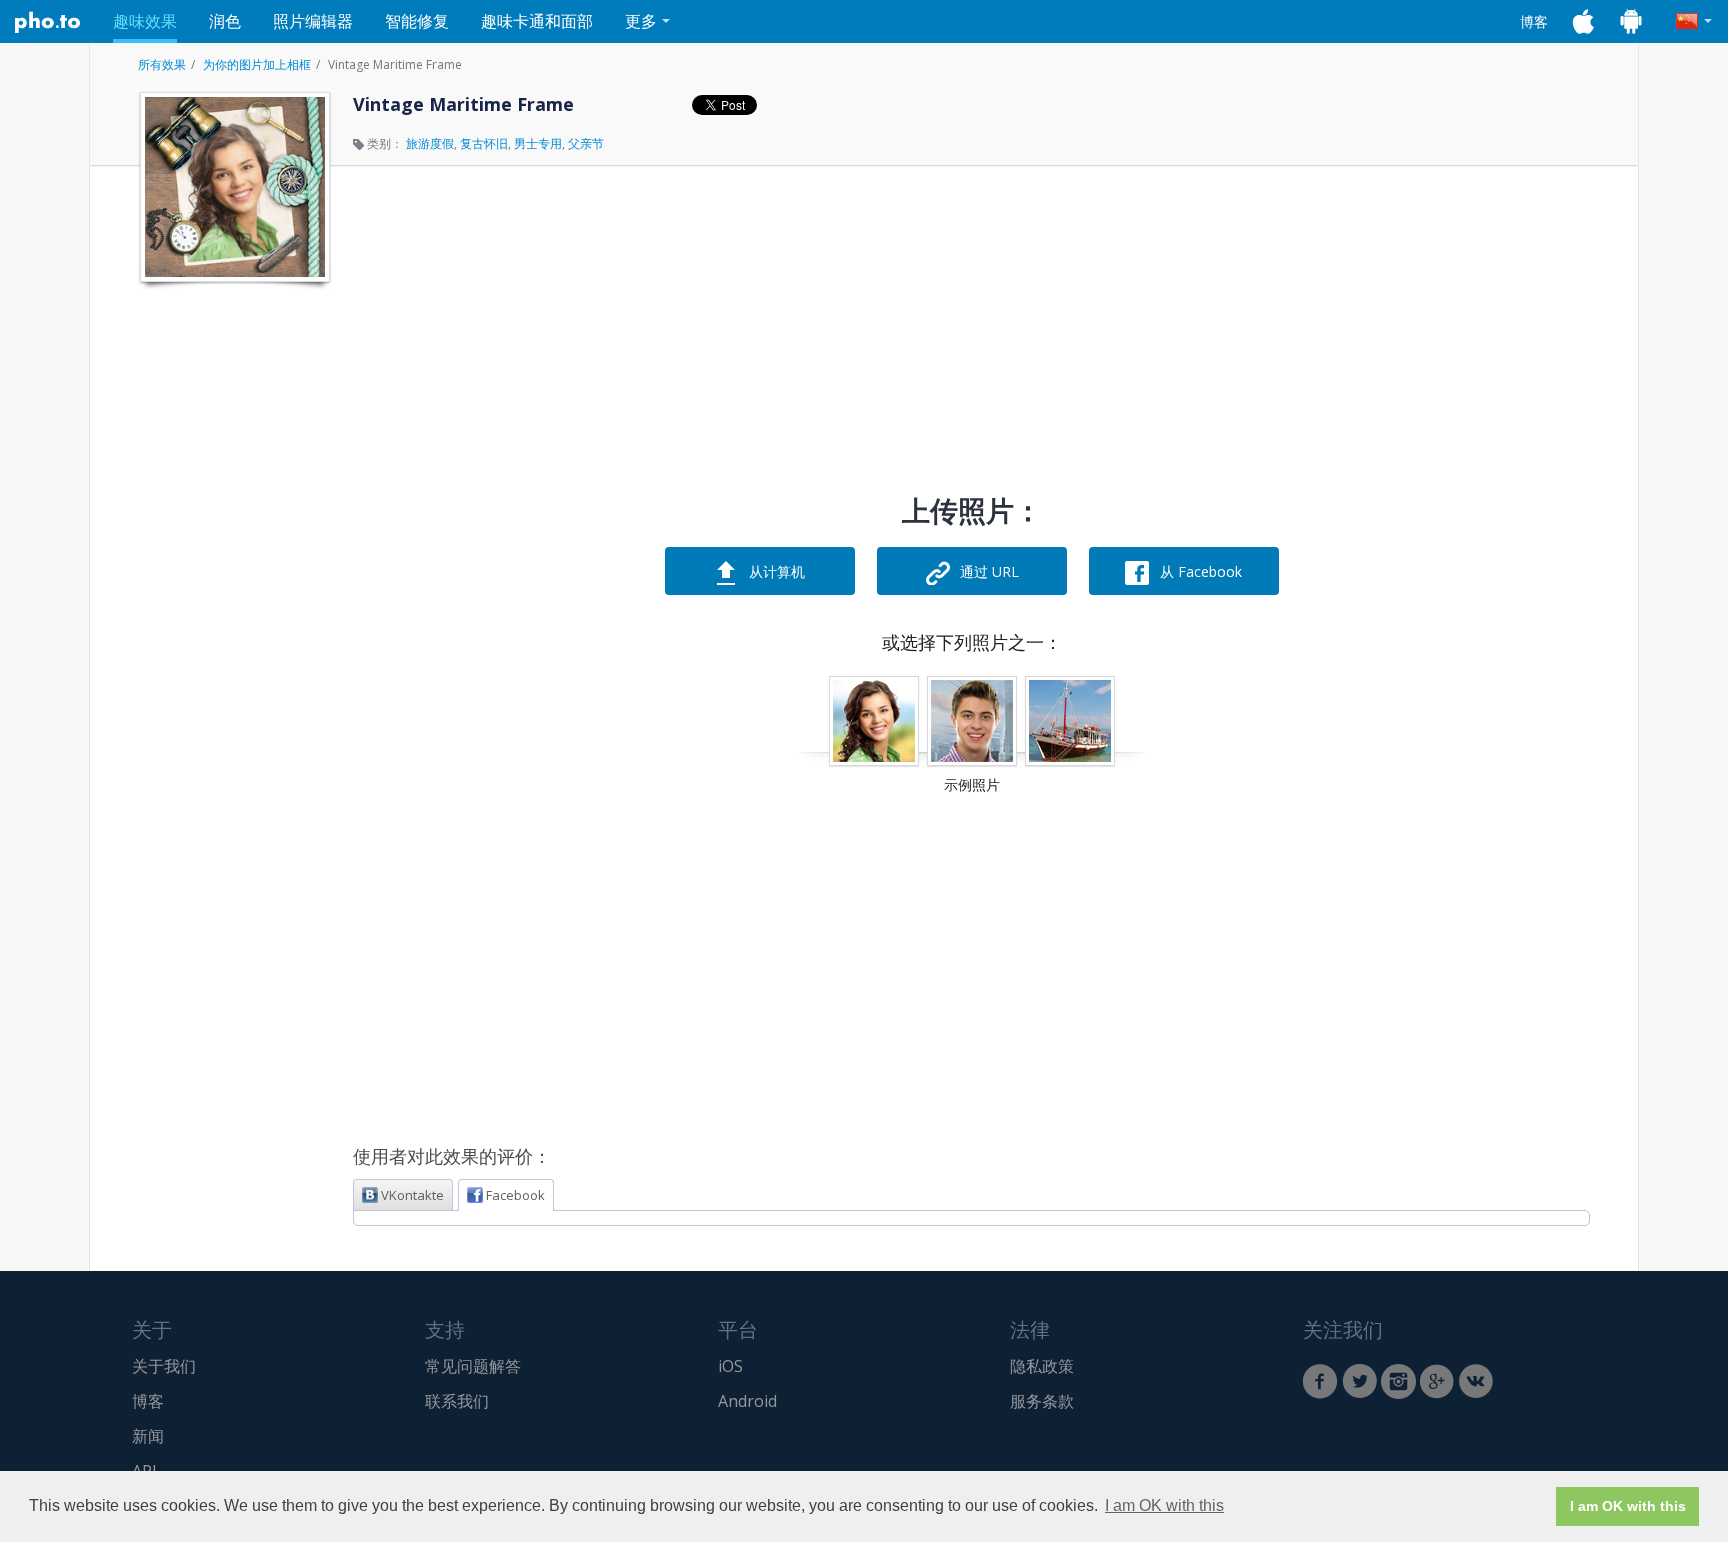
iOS (730, 1366)
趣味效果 (145, 21)
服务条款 (1042, 1401)
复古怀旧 (484, 143)
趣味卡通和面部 (537, 21)
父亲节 (586, 143)
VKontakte (412, 1195)
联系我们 (457, 1401)
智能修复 (417, 21)
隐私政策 (1042, 1366)
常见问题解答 (473, 1366)
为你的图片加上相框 (257, 64)
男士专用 (538, 143)
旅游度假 (430, 143)
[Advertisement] (233, 593)
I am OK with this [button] (1164, 1505)
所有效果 (162, 64)
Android (747, 1401)
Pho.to (48, 22)
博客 (1534, 21)
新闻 (148, 1436)
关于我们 (164, 1366)
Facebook (515, 1195)
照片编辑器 (313, 21)
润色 (225, 21)
